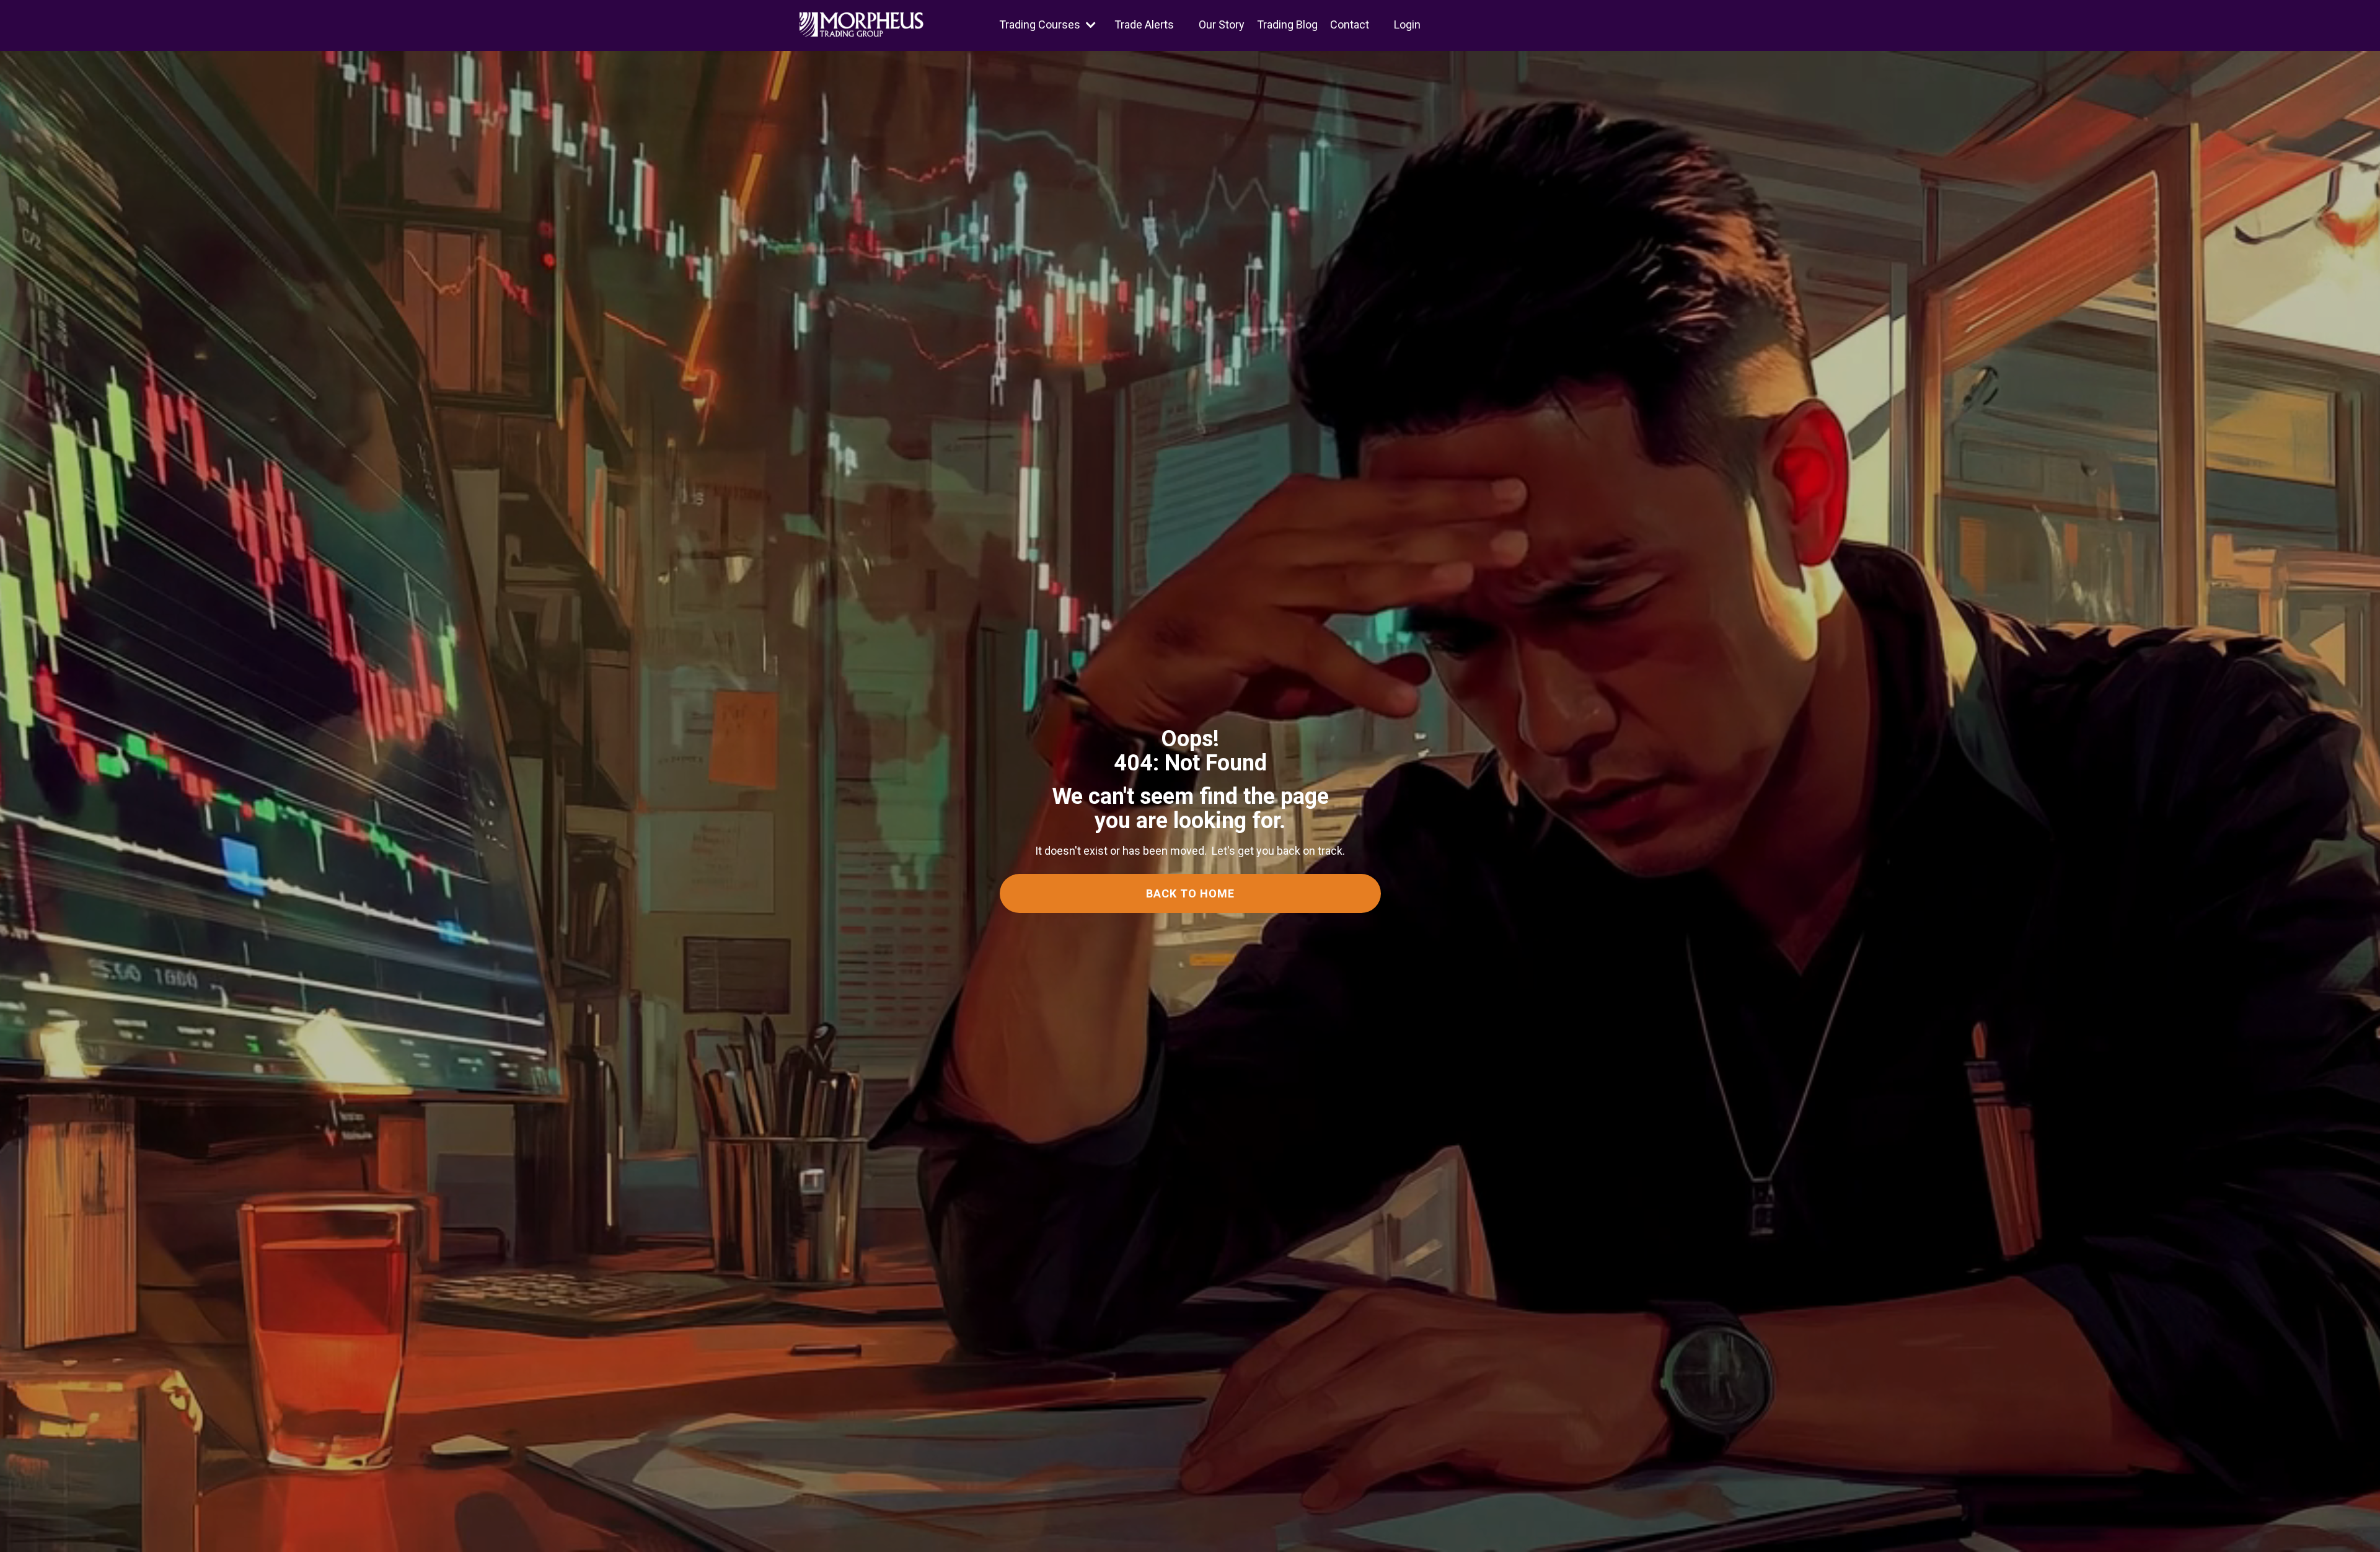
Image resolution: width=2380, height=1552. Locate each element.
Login (1407, 24)
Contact (1350, 24)
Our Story (1222, 24)
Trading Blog (1287, 24)
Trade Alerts (1144, 24)
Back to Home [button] (1190, 893)
